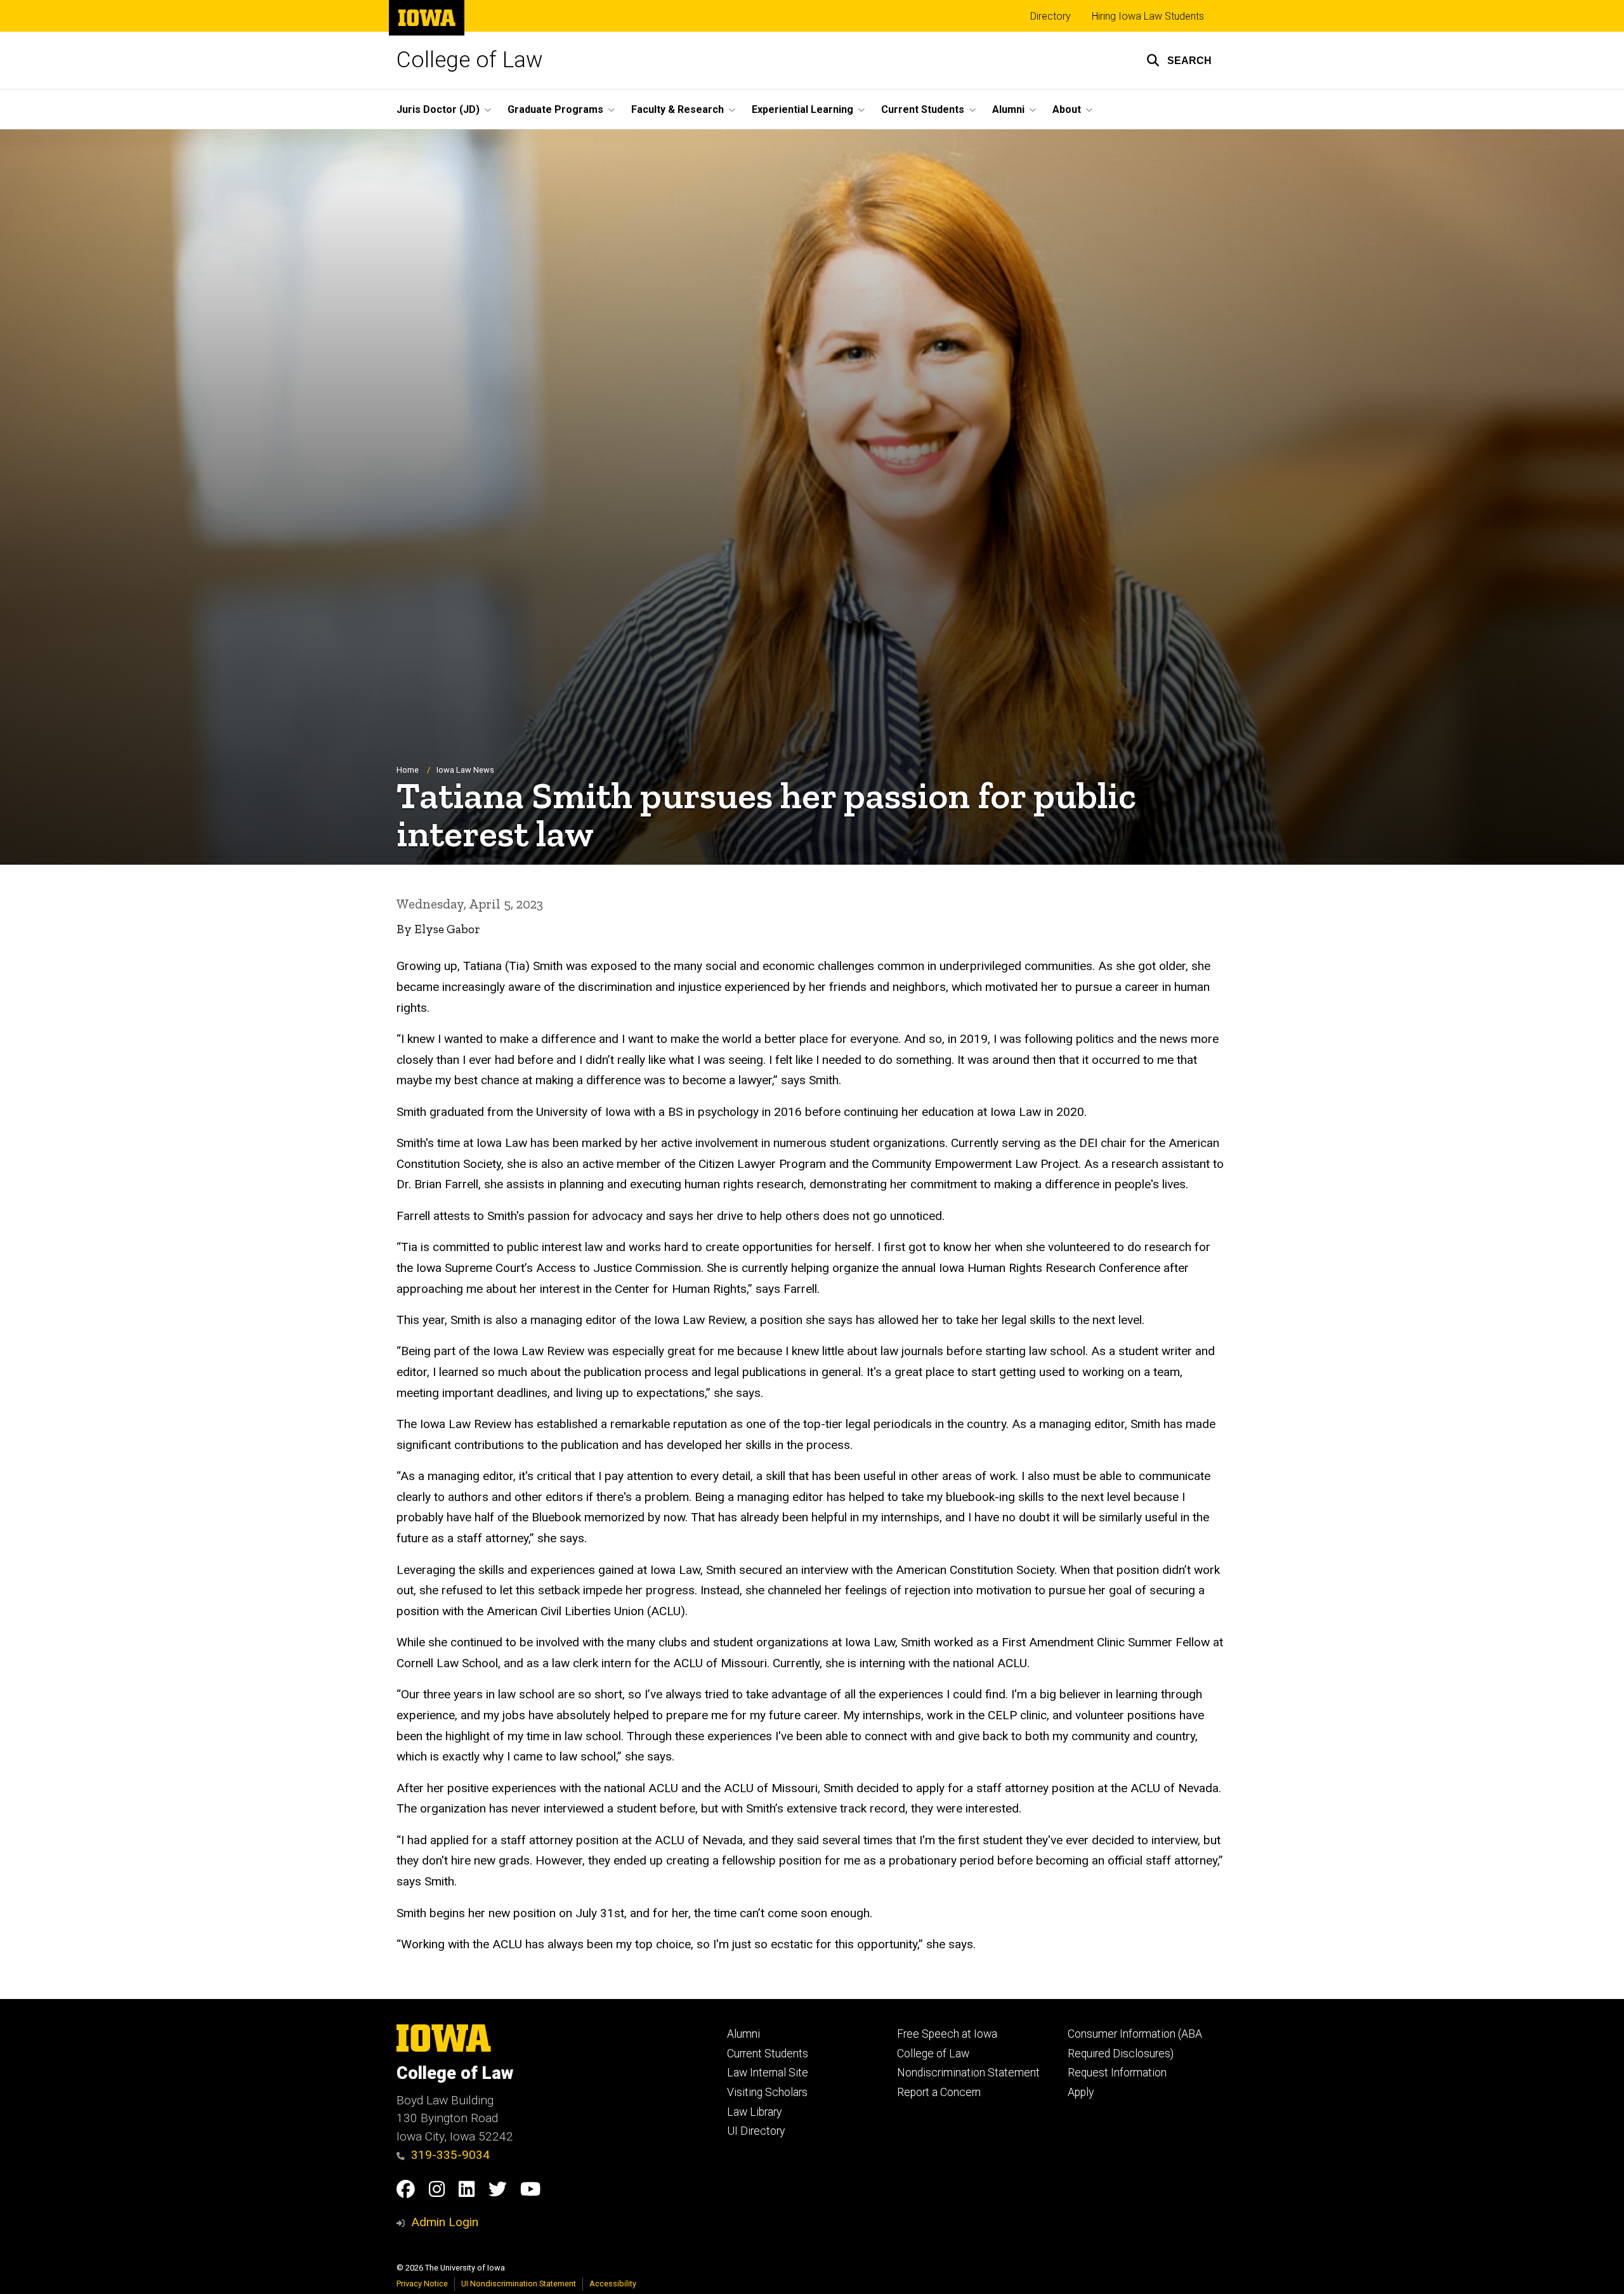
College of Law (470, 60)
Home (408, 770)
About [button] (1067, 109)
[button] (1179, 60)
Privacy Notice (422, 2284)
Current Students (768, 2054)
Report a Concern (939, 2092)
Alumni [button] (1008, 109)
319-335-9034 (450, 2155)
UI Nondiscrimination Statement (519, 2284)
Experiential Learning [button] (802, 109)
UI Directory (756, 2131)
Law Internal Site (768, 2073)
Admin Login (445, 2222)
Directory (1051, 16)
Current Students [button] (923, 109)
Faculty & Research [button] (678, 109)
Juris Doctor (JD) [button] (438, 109)
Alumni (743, 2034)
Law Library (754, 2112)
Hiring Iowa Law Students (1148, 16)
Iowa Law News (465, 770)
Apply (1081, 2092)
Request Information (1117, 2073)
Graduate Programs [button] (555, 109)
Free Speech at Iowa (947, 2034)
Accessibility (613, 2284)
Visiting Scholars (767, 2092)
